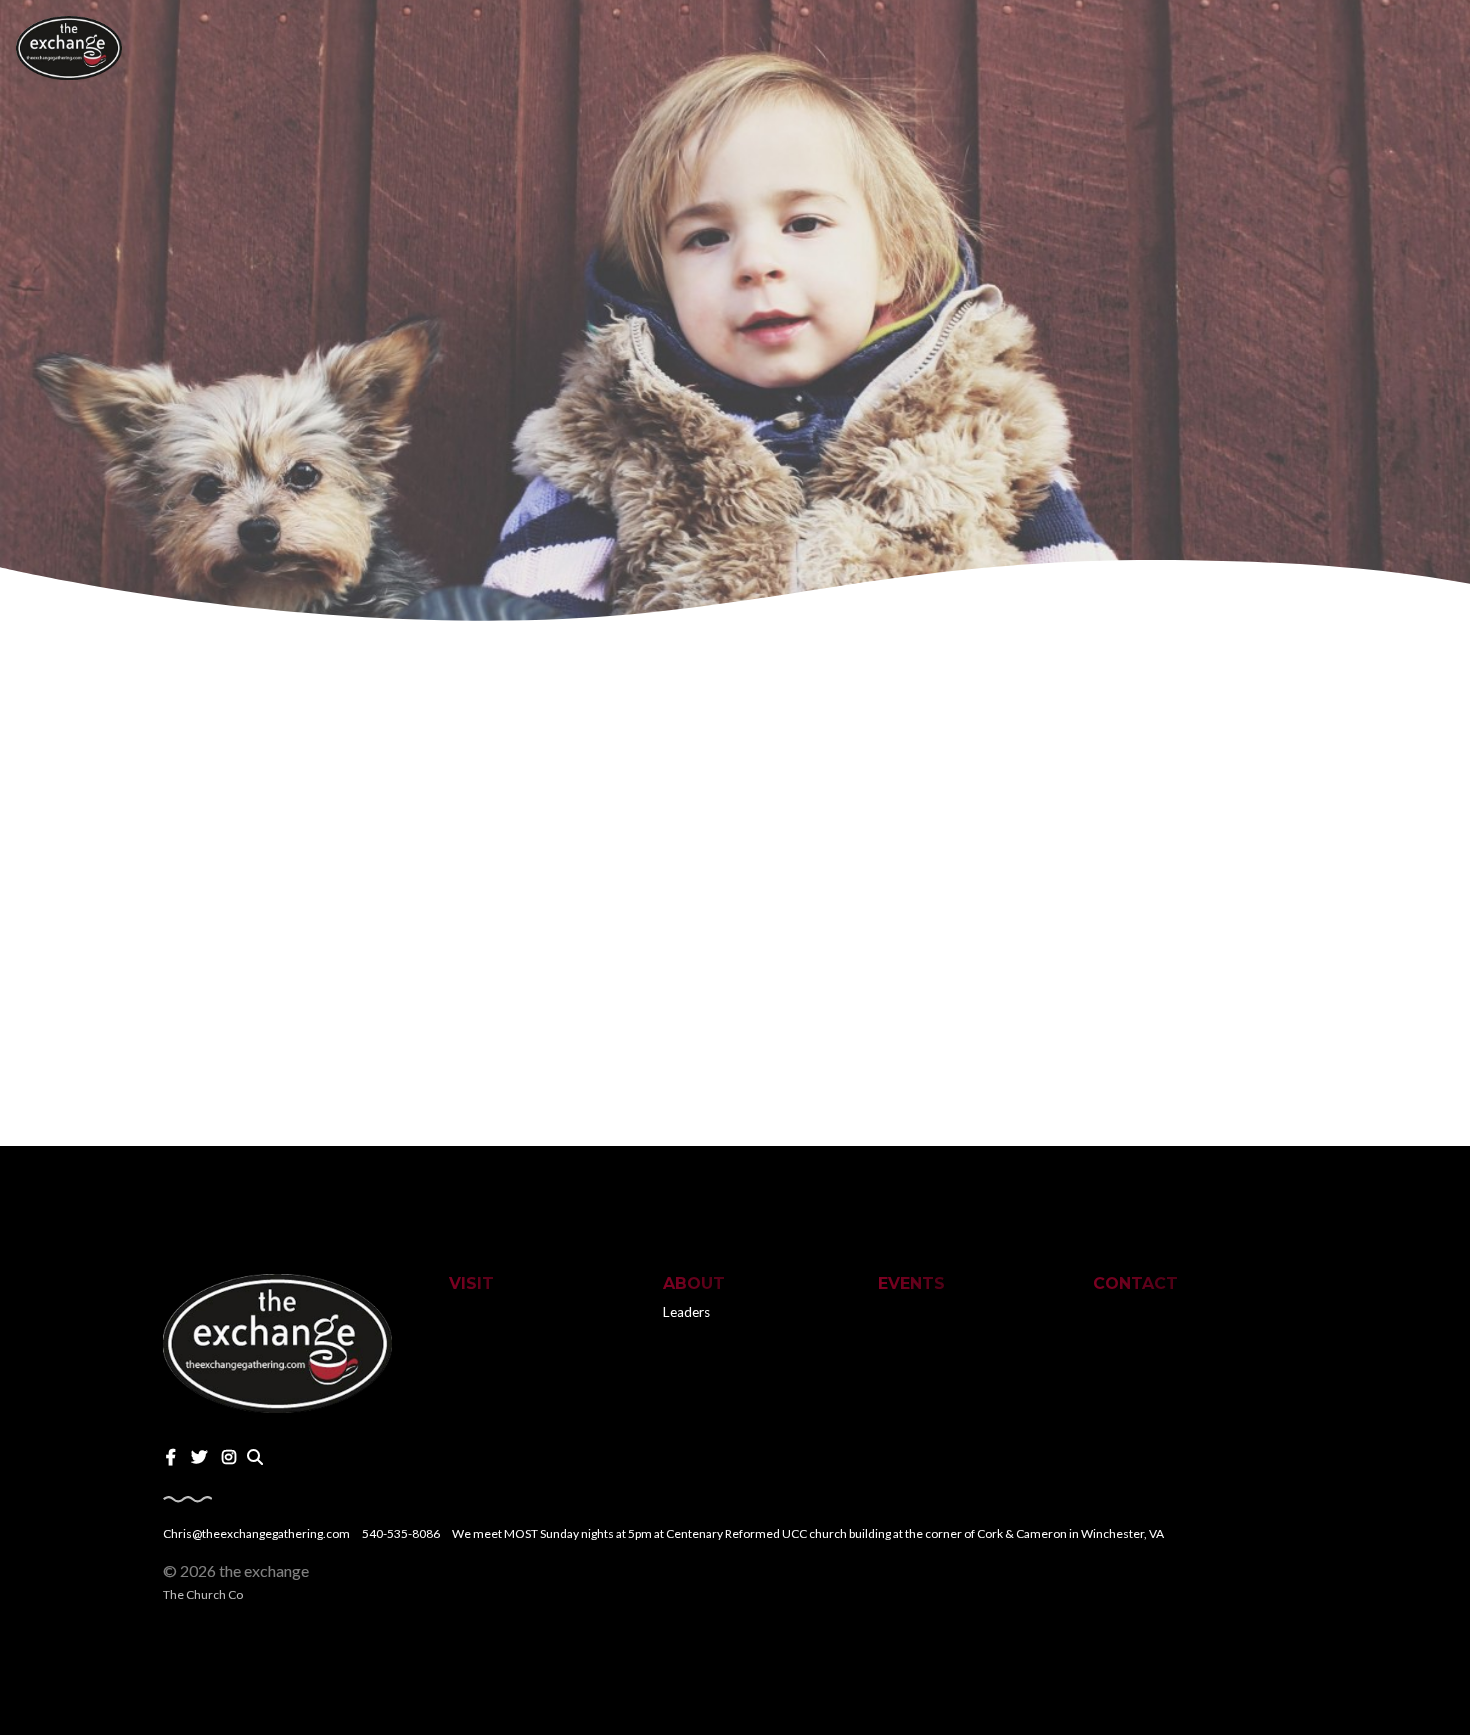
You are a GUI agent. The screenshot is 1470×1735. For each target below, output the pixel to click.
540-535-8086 (401, 1533)
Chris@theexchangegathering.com (256, 1533)
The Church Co (203, 1594)
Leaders (686, 1312)
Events (911, 1283)
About (694, 1283)
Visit (471, 1283)
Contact (1135, 1283)
